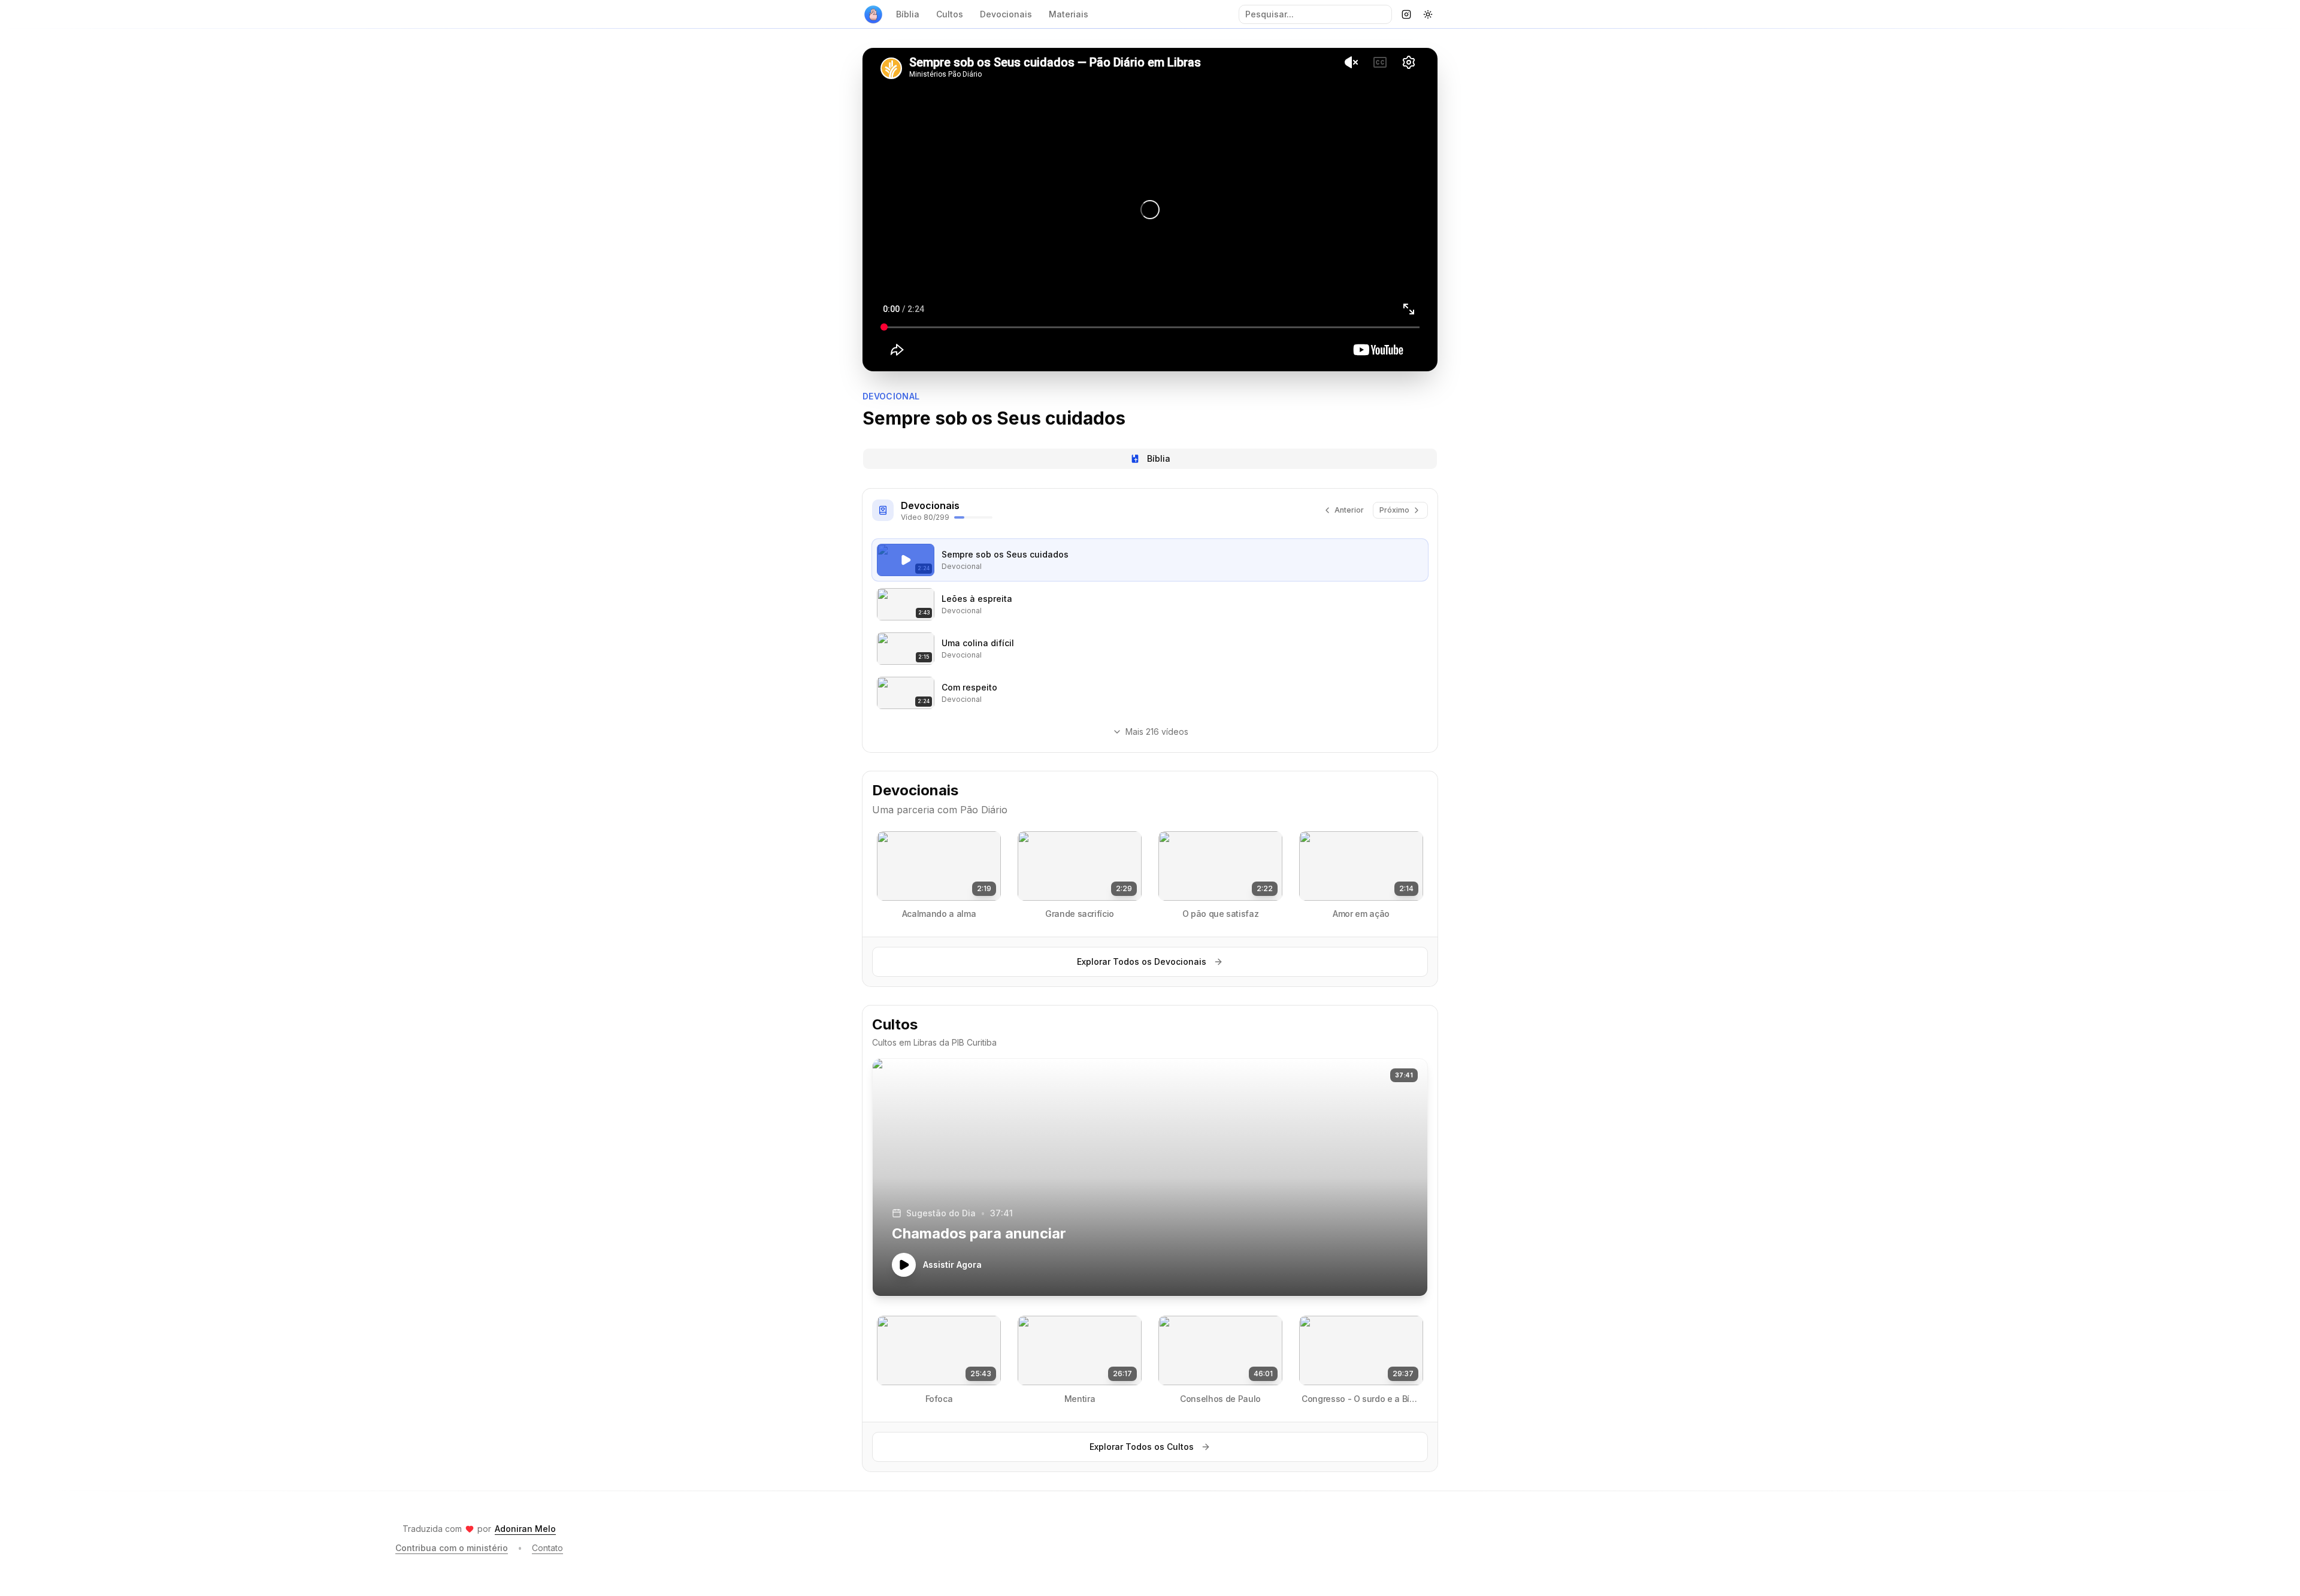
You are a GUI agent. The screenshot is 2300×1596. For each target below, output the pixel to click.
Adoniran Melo (525, 1529)
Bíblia (908, 14)
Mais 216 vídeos (1157, 732)
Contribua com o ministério (452, 1548)
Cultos (950, 14)
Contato (547, 1548)
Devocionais (1006, 14)
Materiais (1069, 14)
